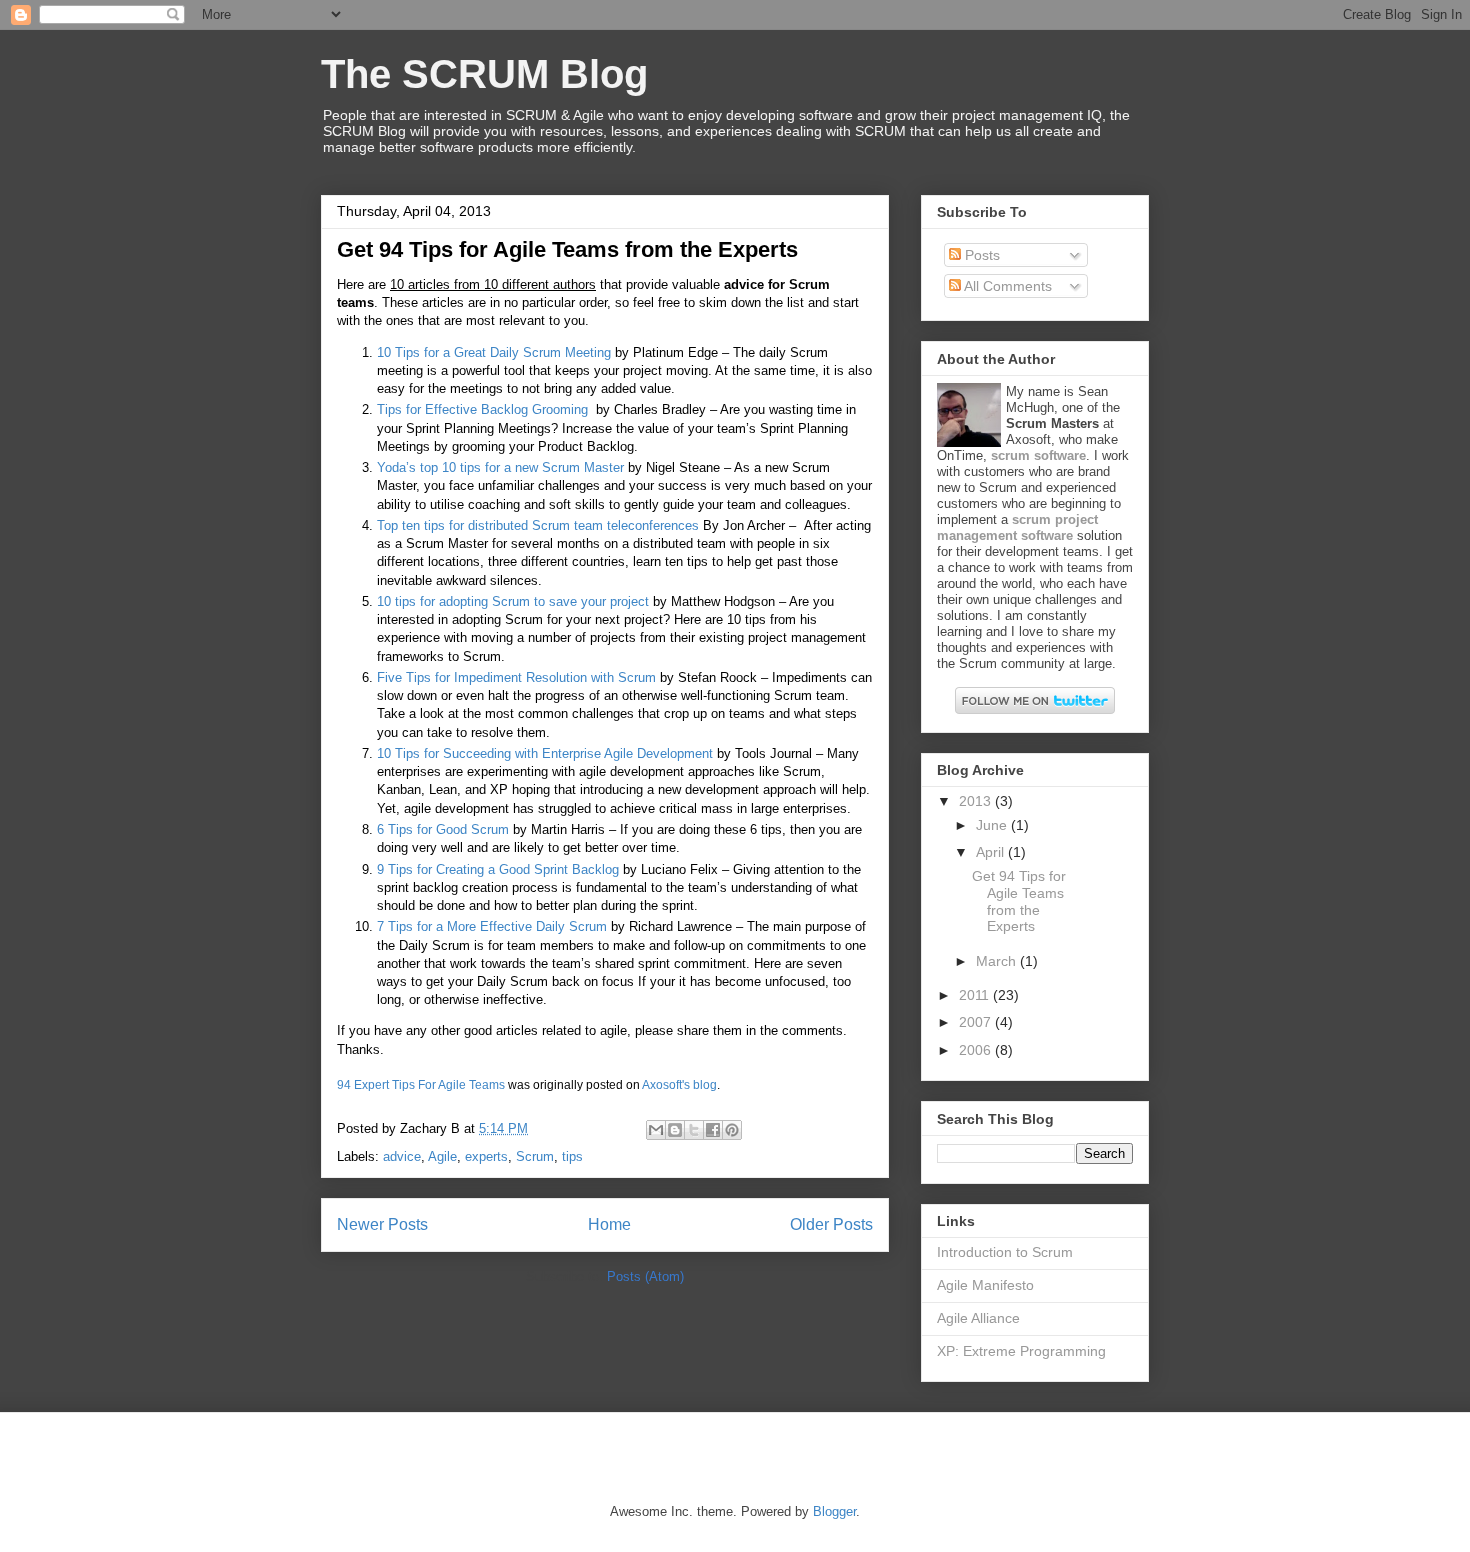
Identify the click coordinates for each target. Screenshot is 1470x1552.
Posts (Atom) (645, 1276)
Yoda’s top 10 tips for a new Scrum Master (500, 467)
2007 (977, 1022)
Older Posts (831, 1224)
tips (572, 1156)
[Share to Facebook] (713, 1130)
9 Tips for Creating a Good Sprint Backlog (498, 869)
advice (402, 1156)
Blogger (834, 1511)
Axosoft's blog (679, 1085)
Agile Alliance (978, 1318)
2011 (976, 995)
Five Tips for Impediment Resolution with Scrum (516, 677)
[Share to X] (694, 1130)
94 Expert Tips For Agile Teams (421, 1085)
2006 (977, 1050)
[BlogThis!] (675, 1130)
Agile (442, 1156)
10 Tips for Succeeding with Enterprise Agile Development (545, 753)
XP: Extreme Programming (1021, 1351)
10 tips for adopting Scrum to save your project (513, 601)
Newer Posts (382, 1224)
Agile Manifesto (985, 1285)
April (992, 852)
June (993, 825)
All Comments (1006, 286)
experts (486, 1156)
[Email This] (656, 1130)
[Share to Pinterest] (732, 1130)
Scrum (535, 1156)
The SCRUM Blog (484, 74)
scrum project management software (1017, 527)
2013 (977, 801)
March (998, 961)
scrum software (1038, 455)
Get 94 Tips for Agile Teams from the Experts (567, 249)
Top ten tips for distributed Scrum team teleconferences (538, 525)
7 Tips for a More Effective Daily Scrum (492, 926)
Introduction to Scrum (1005, 1252)
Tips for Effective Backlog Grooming (482, 409)
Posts (980, 255)
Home (609, 1224)
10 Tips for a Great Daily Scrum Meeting (494, 352)
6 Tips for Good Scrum (443, 829)
